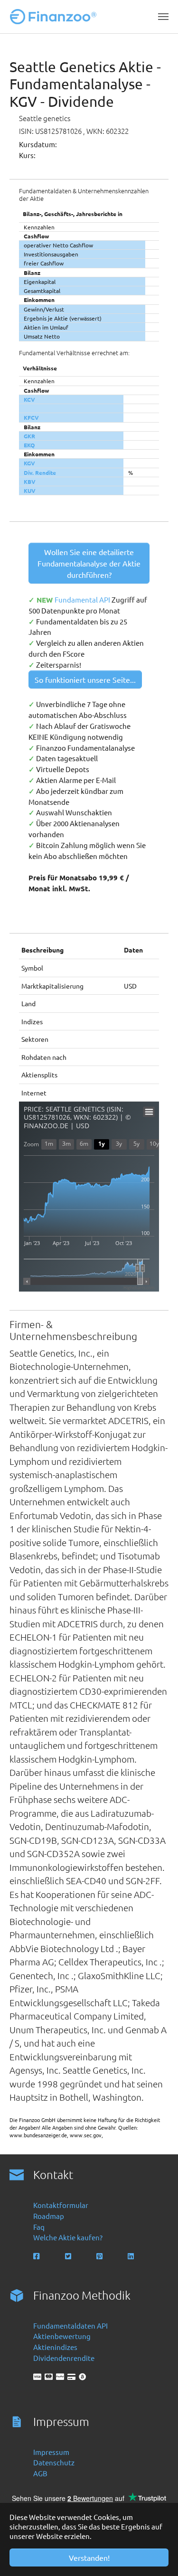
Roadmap (49, 2216)
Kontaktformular (61, 2205)
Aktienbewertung (62, 2336)
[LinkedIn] (132, 2256)
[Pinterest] (100, 2256)
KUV (30, 491)
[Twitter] (69, 2256)
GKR (29, 436)
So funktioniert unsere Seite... (85, 679)
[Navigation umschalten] (163, 17)
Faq (39, 2227)
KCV (29, 399)
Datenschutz (54, 2462)
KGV (29, 463)
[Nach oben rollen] (158, 2556)
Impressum (51, 2452)
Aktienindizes (55, 2347)
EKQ (29, 445)
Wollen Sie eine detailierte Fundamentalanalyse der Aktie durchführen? (89, 563)
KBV (30, 481)
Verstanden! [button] (89, 2557)
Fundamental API (83, 599)
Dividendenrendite (64, 2358)
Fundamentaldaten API (70, 2326)
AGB (40, 2473)
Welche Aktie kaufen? (68, 2237)
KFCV (31, 417)
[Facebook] (37, 2256)
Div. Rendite (40, 472)
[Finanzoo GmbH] (55, 17)
